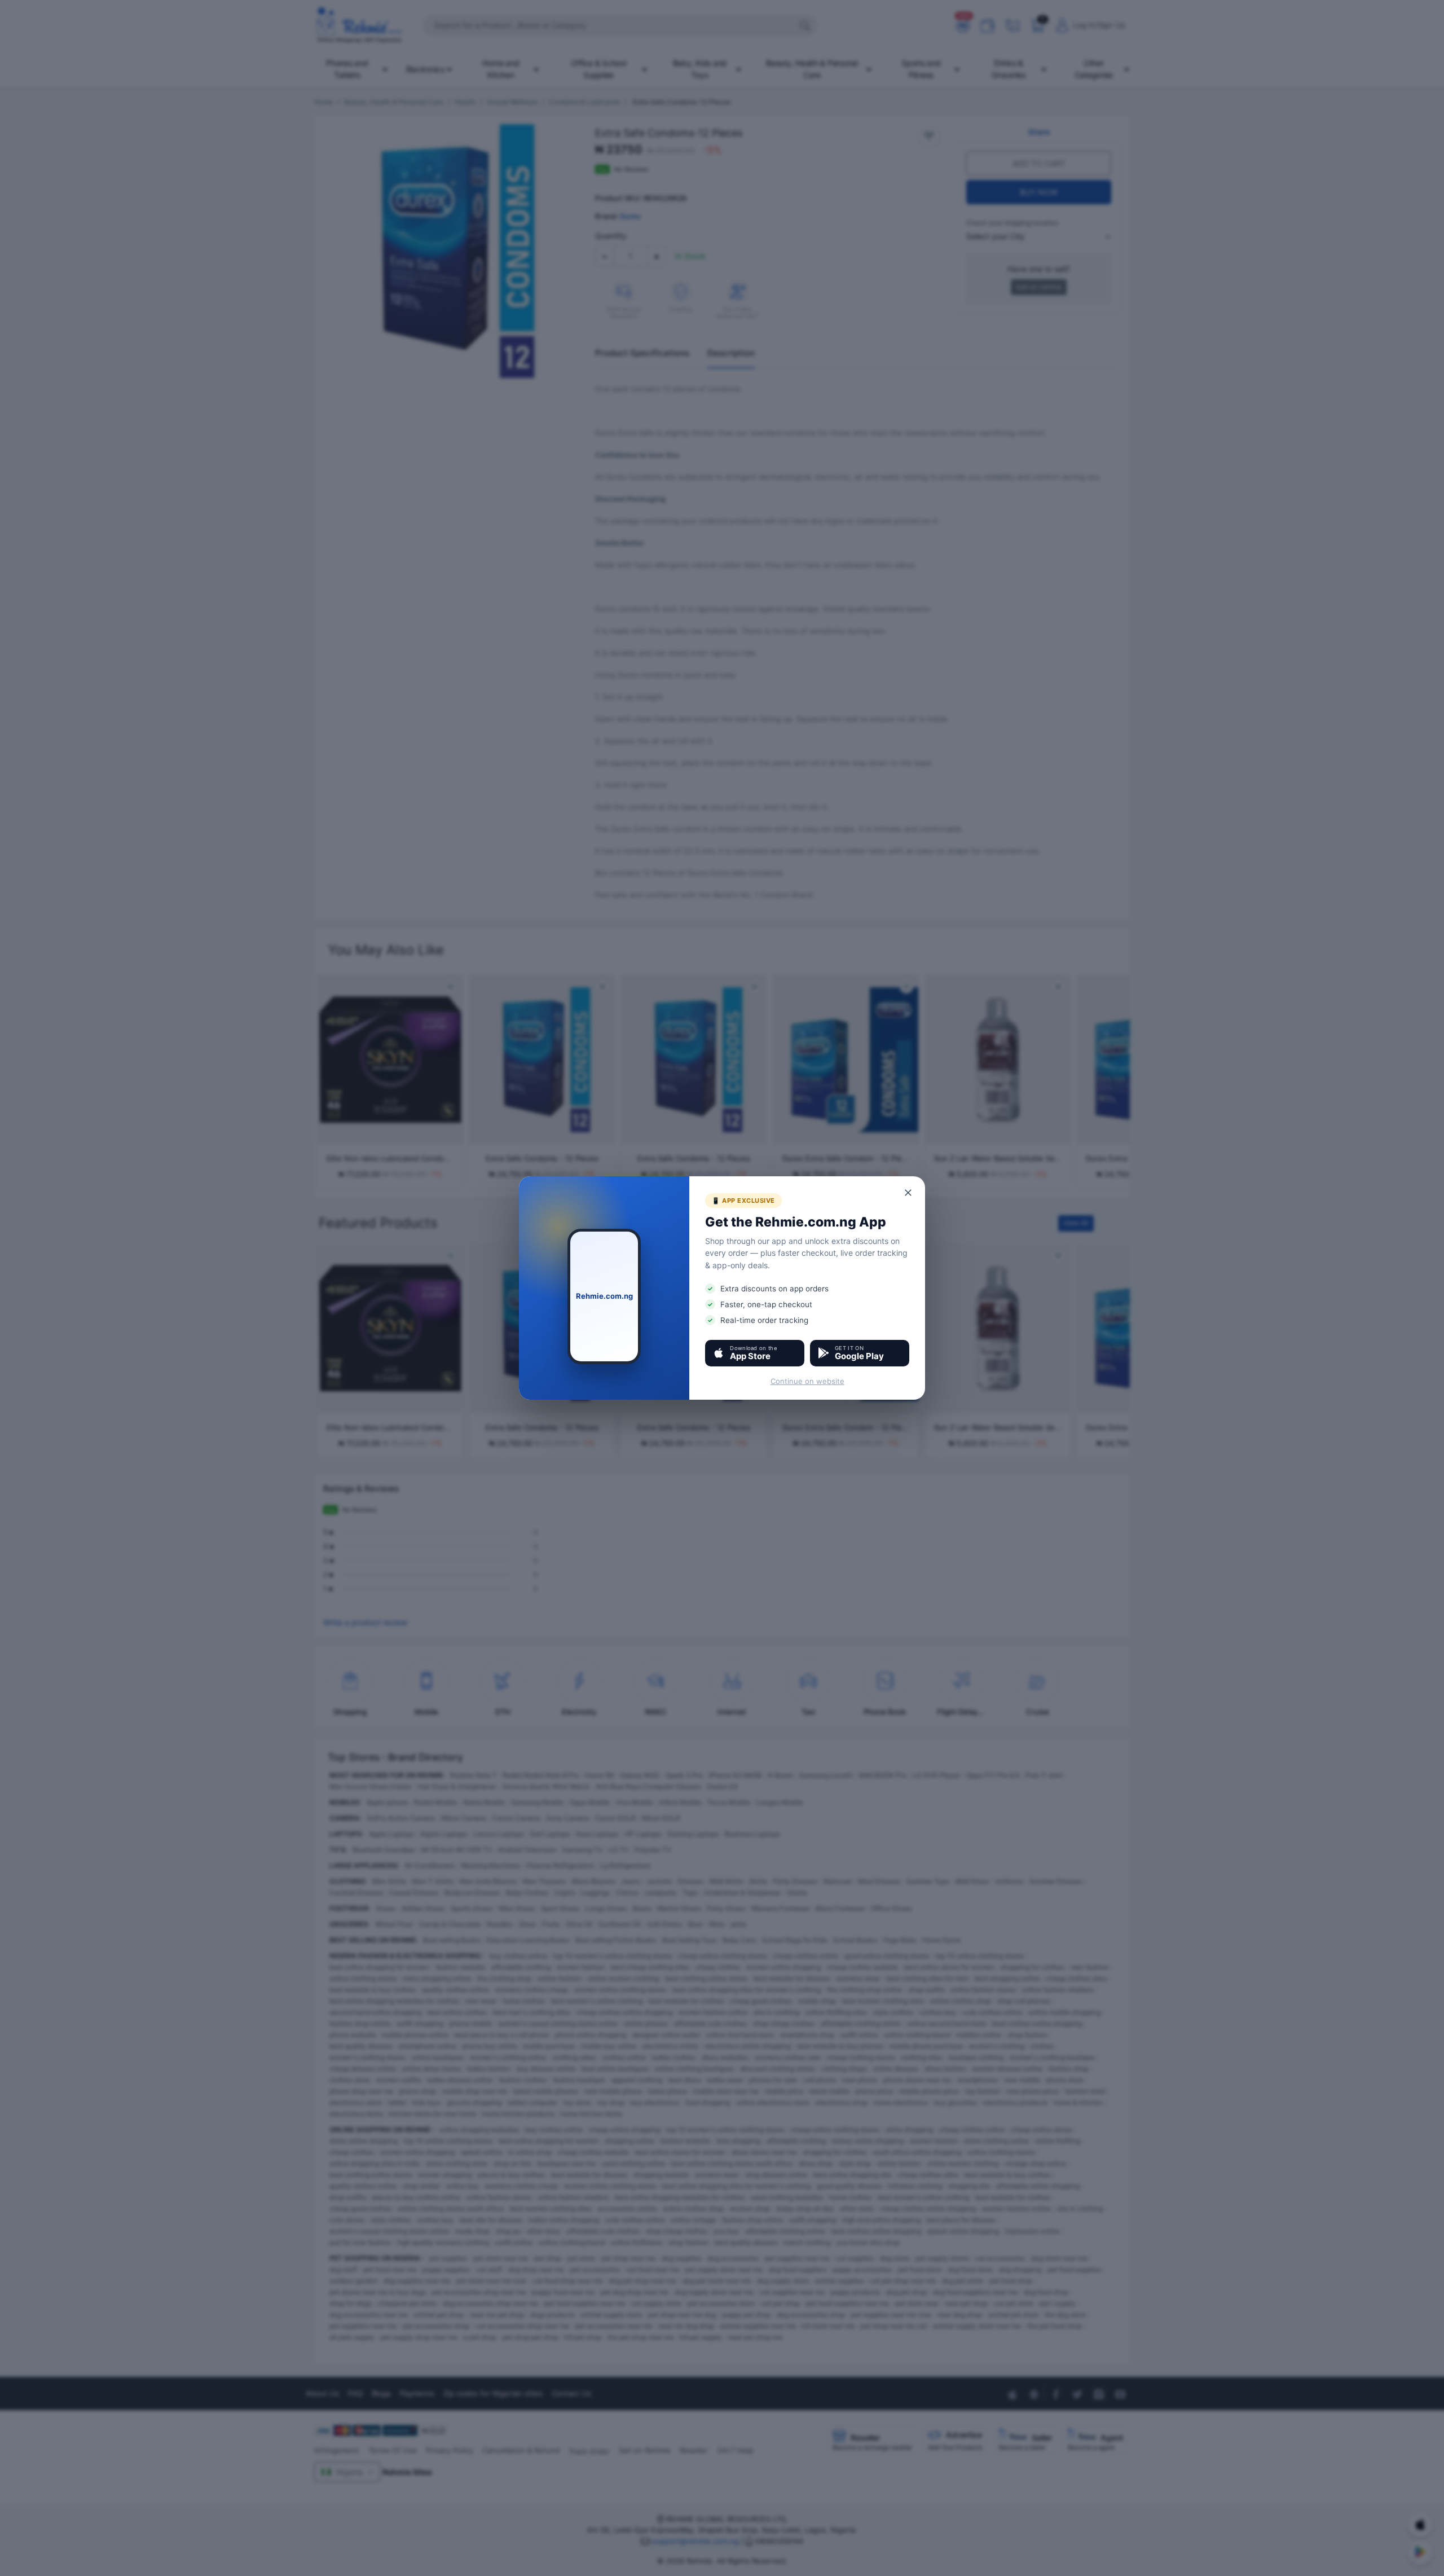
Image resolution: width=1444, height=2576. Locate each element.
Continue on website (807, 1381)
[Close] (909, 1193)
